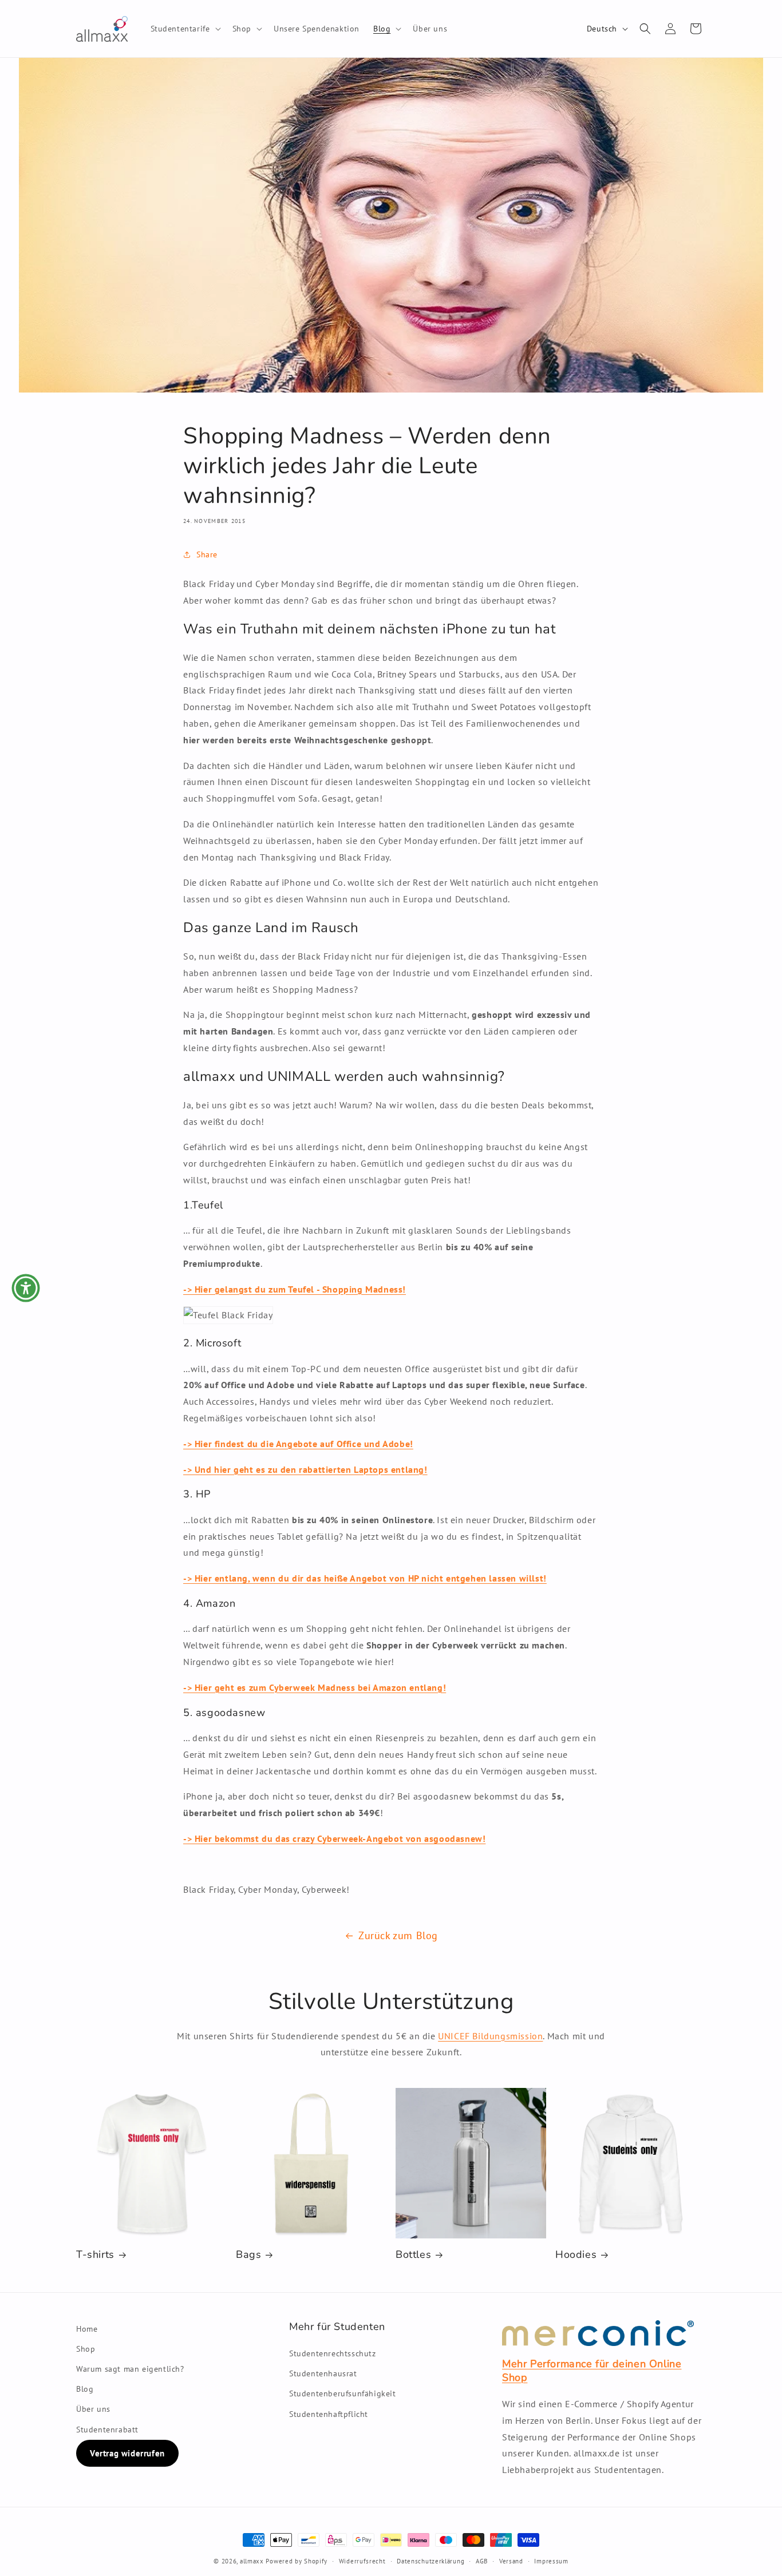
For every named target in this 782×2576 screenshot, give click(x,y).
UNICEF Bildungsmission (490, 2036)
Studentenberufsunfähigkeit (343, 2393)
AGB (482, 2561)
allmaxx (252, 2561)
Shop (86, 2349)
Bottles (413, 2255)
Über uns (93, 2409)
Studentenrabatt (107, 2430)
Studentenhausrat (323, 2373)
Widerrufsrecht (362, 2561)
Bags (248, 2255)
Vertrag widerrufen (127, 2453)
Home (87, 2329)
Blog (85, 2389)
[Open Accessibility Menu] (26, 1288)
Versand (511, 2561)
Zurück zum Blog (398, 1935)
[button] (185, 29)
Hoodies (576, 2255)
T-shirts (95, 2255)
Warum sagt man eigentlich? (130, 2369)
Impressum (551, 2561)
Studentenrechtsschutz (333, 2353)
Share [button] (207, 554)
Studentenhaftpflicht (329, 2414)
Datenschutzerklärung (431, 2561)
